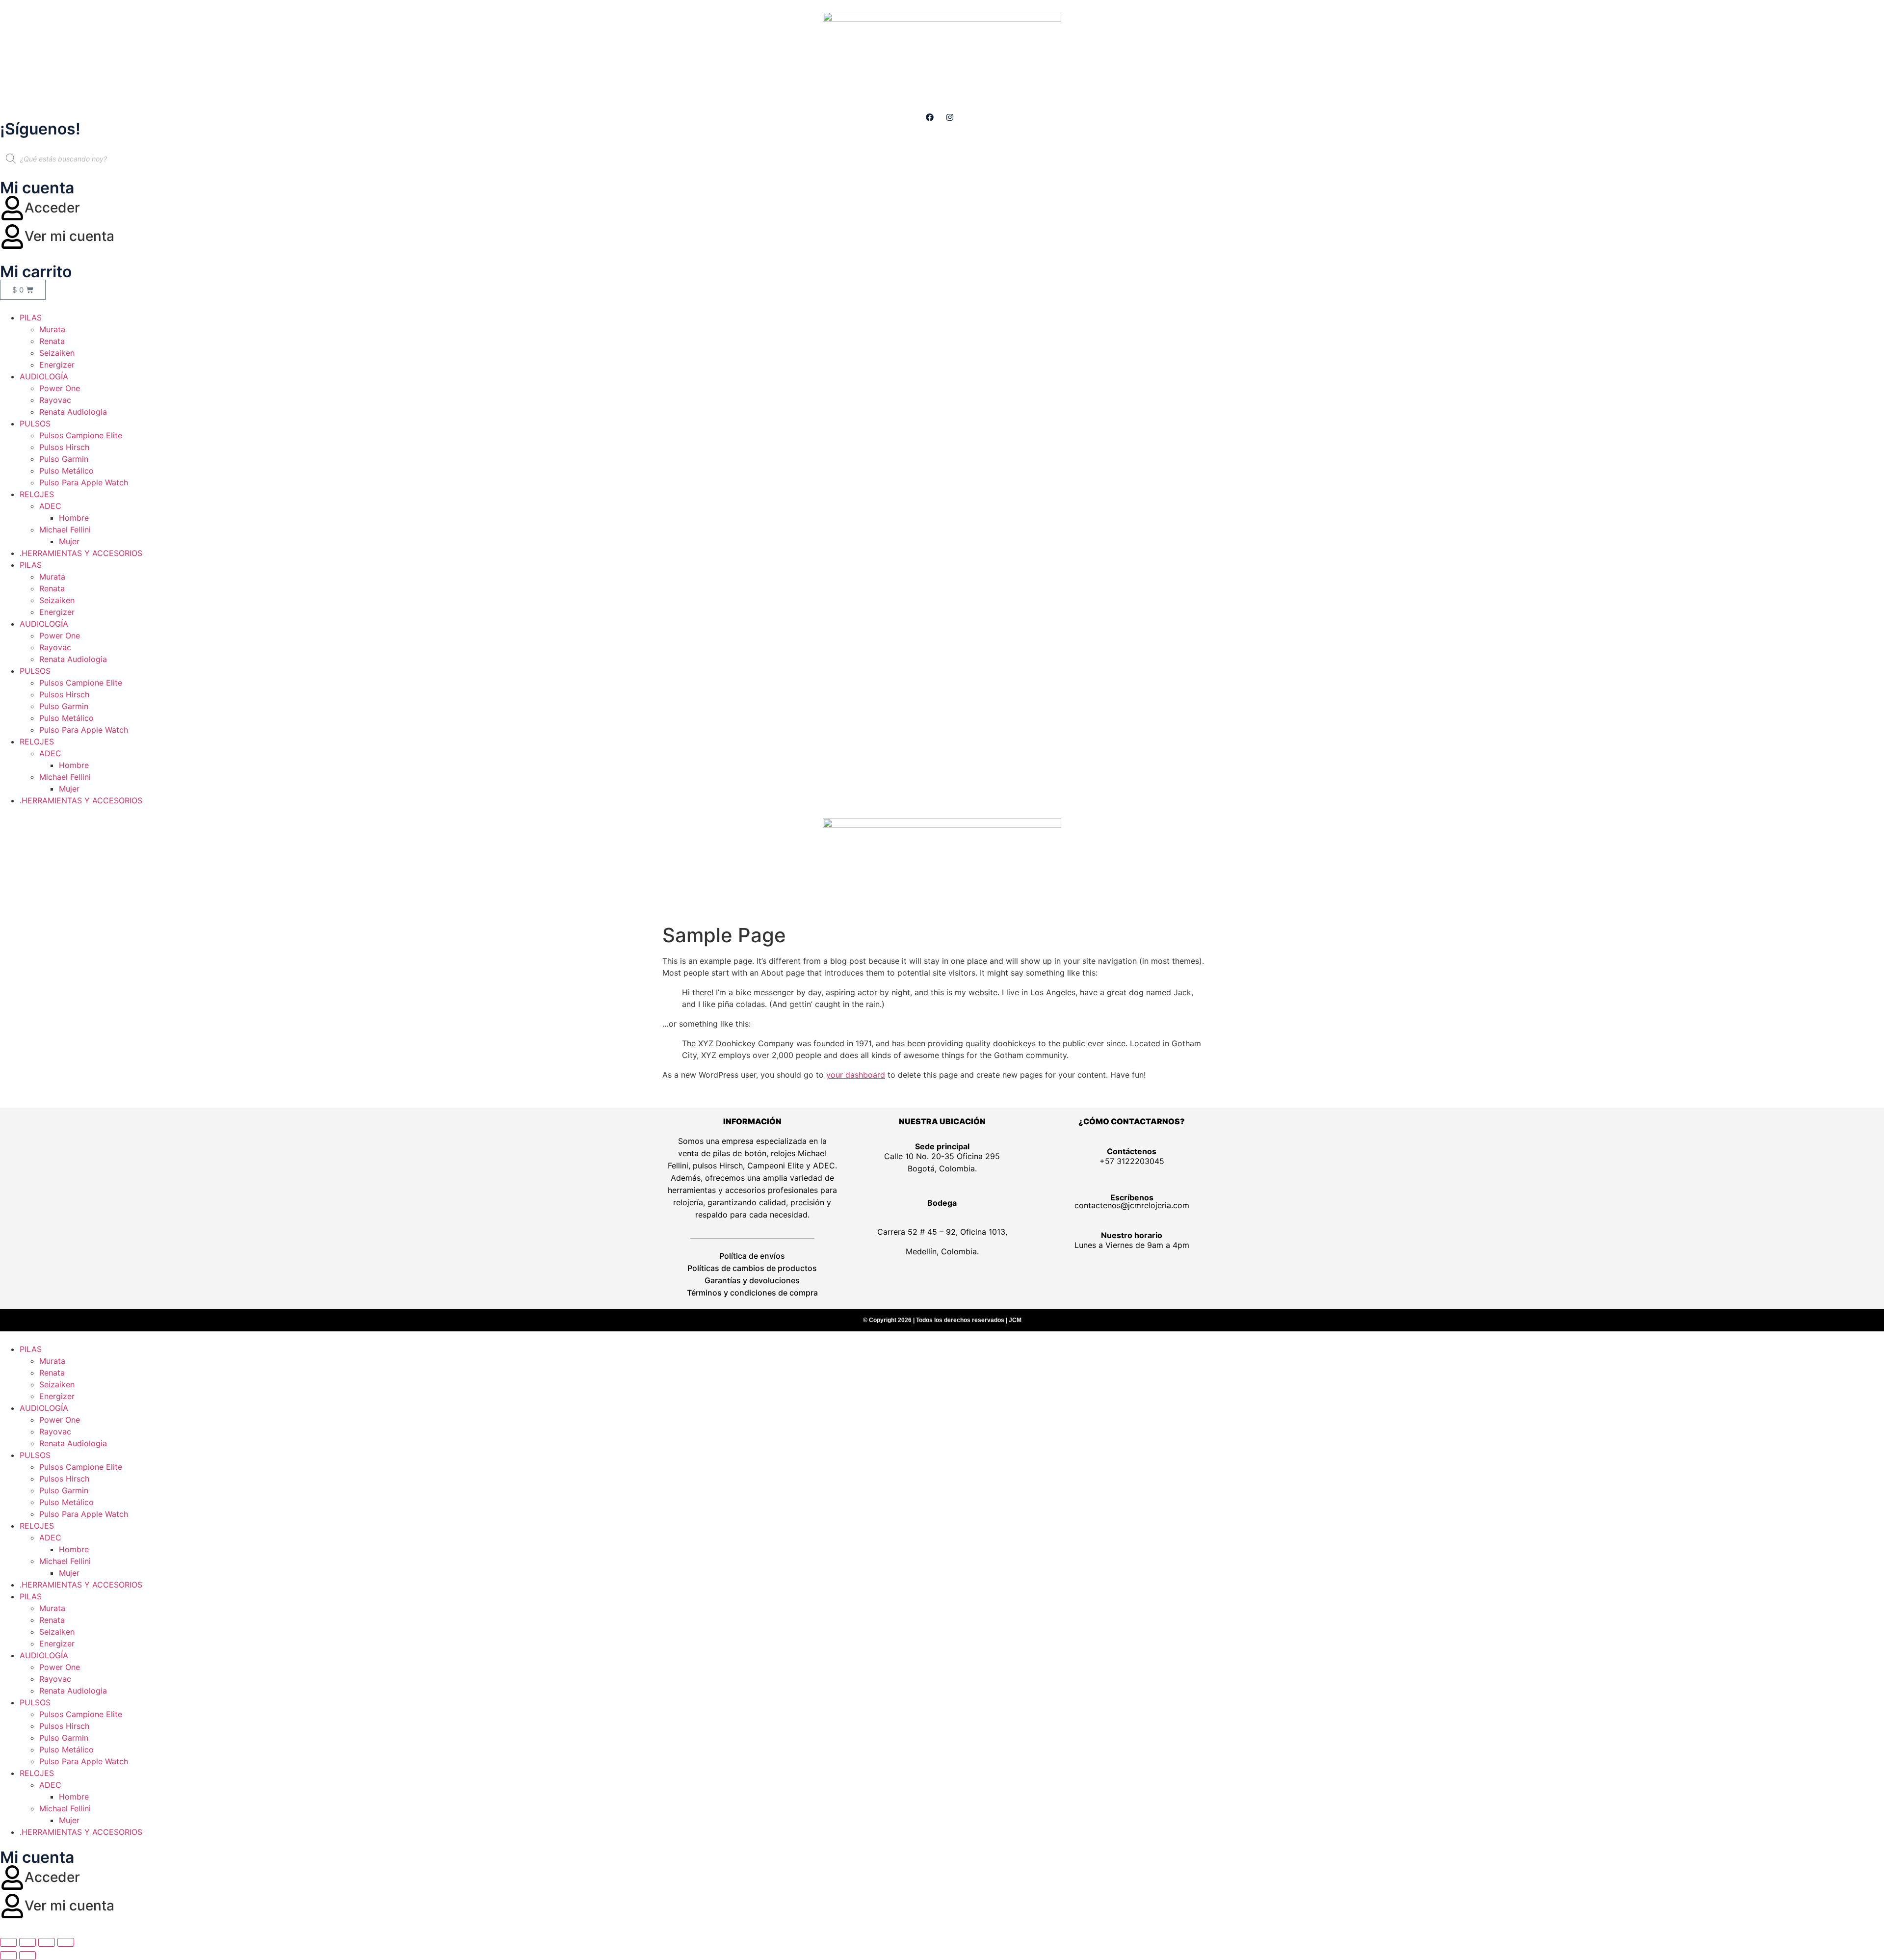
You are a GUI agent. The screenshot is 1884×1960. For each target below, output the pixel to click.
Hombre (74, 518)
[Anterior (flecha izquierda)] (8, 1956)
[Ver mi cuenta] (12, 237)
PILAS (31, 318)
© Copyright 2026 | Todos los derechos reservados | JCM (942, 1320)
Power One (60, 388)
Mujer (69, 541)
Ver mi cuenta (69, 236)
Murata (52, 329)
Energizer (57, 365)
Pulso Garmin (64, 459)
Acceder (52, 208)
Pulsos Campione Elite (81, 435)
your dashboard (856, 1075)
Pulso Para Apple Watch (84, 482)
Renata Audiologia (73, 412)
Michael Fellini (65, 530)
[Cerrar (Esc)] (66, 1942)
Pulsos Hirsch (64, 447)
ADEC (50, 506)
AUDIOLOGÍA (44, 376)
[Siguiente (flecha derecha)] (27, 1956)
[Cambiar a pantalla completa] (27, 1942)
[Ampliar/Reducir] (8, 1942)
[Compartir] (47, 1942)
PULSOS (35, 424)
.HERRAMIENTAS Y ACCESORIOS (81, 553)
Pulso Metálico (66, 471)
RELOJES (37, 494)
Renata (52, 341)
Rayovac (55, 400)
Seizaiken (57, 353)
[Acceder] (12, 208)
